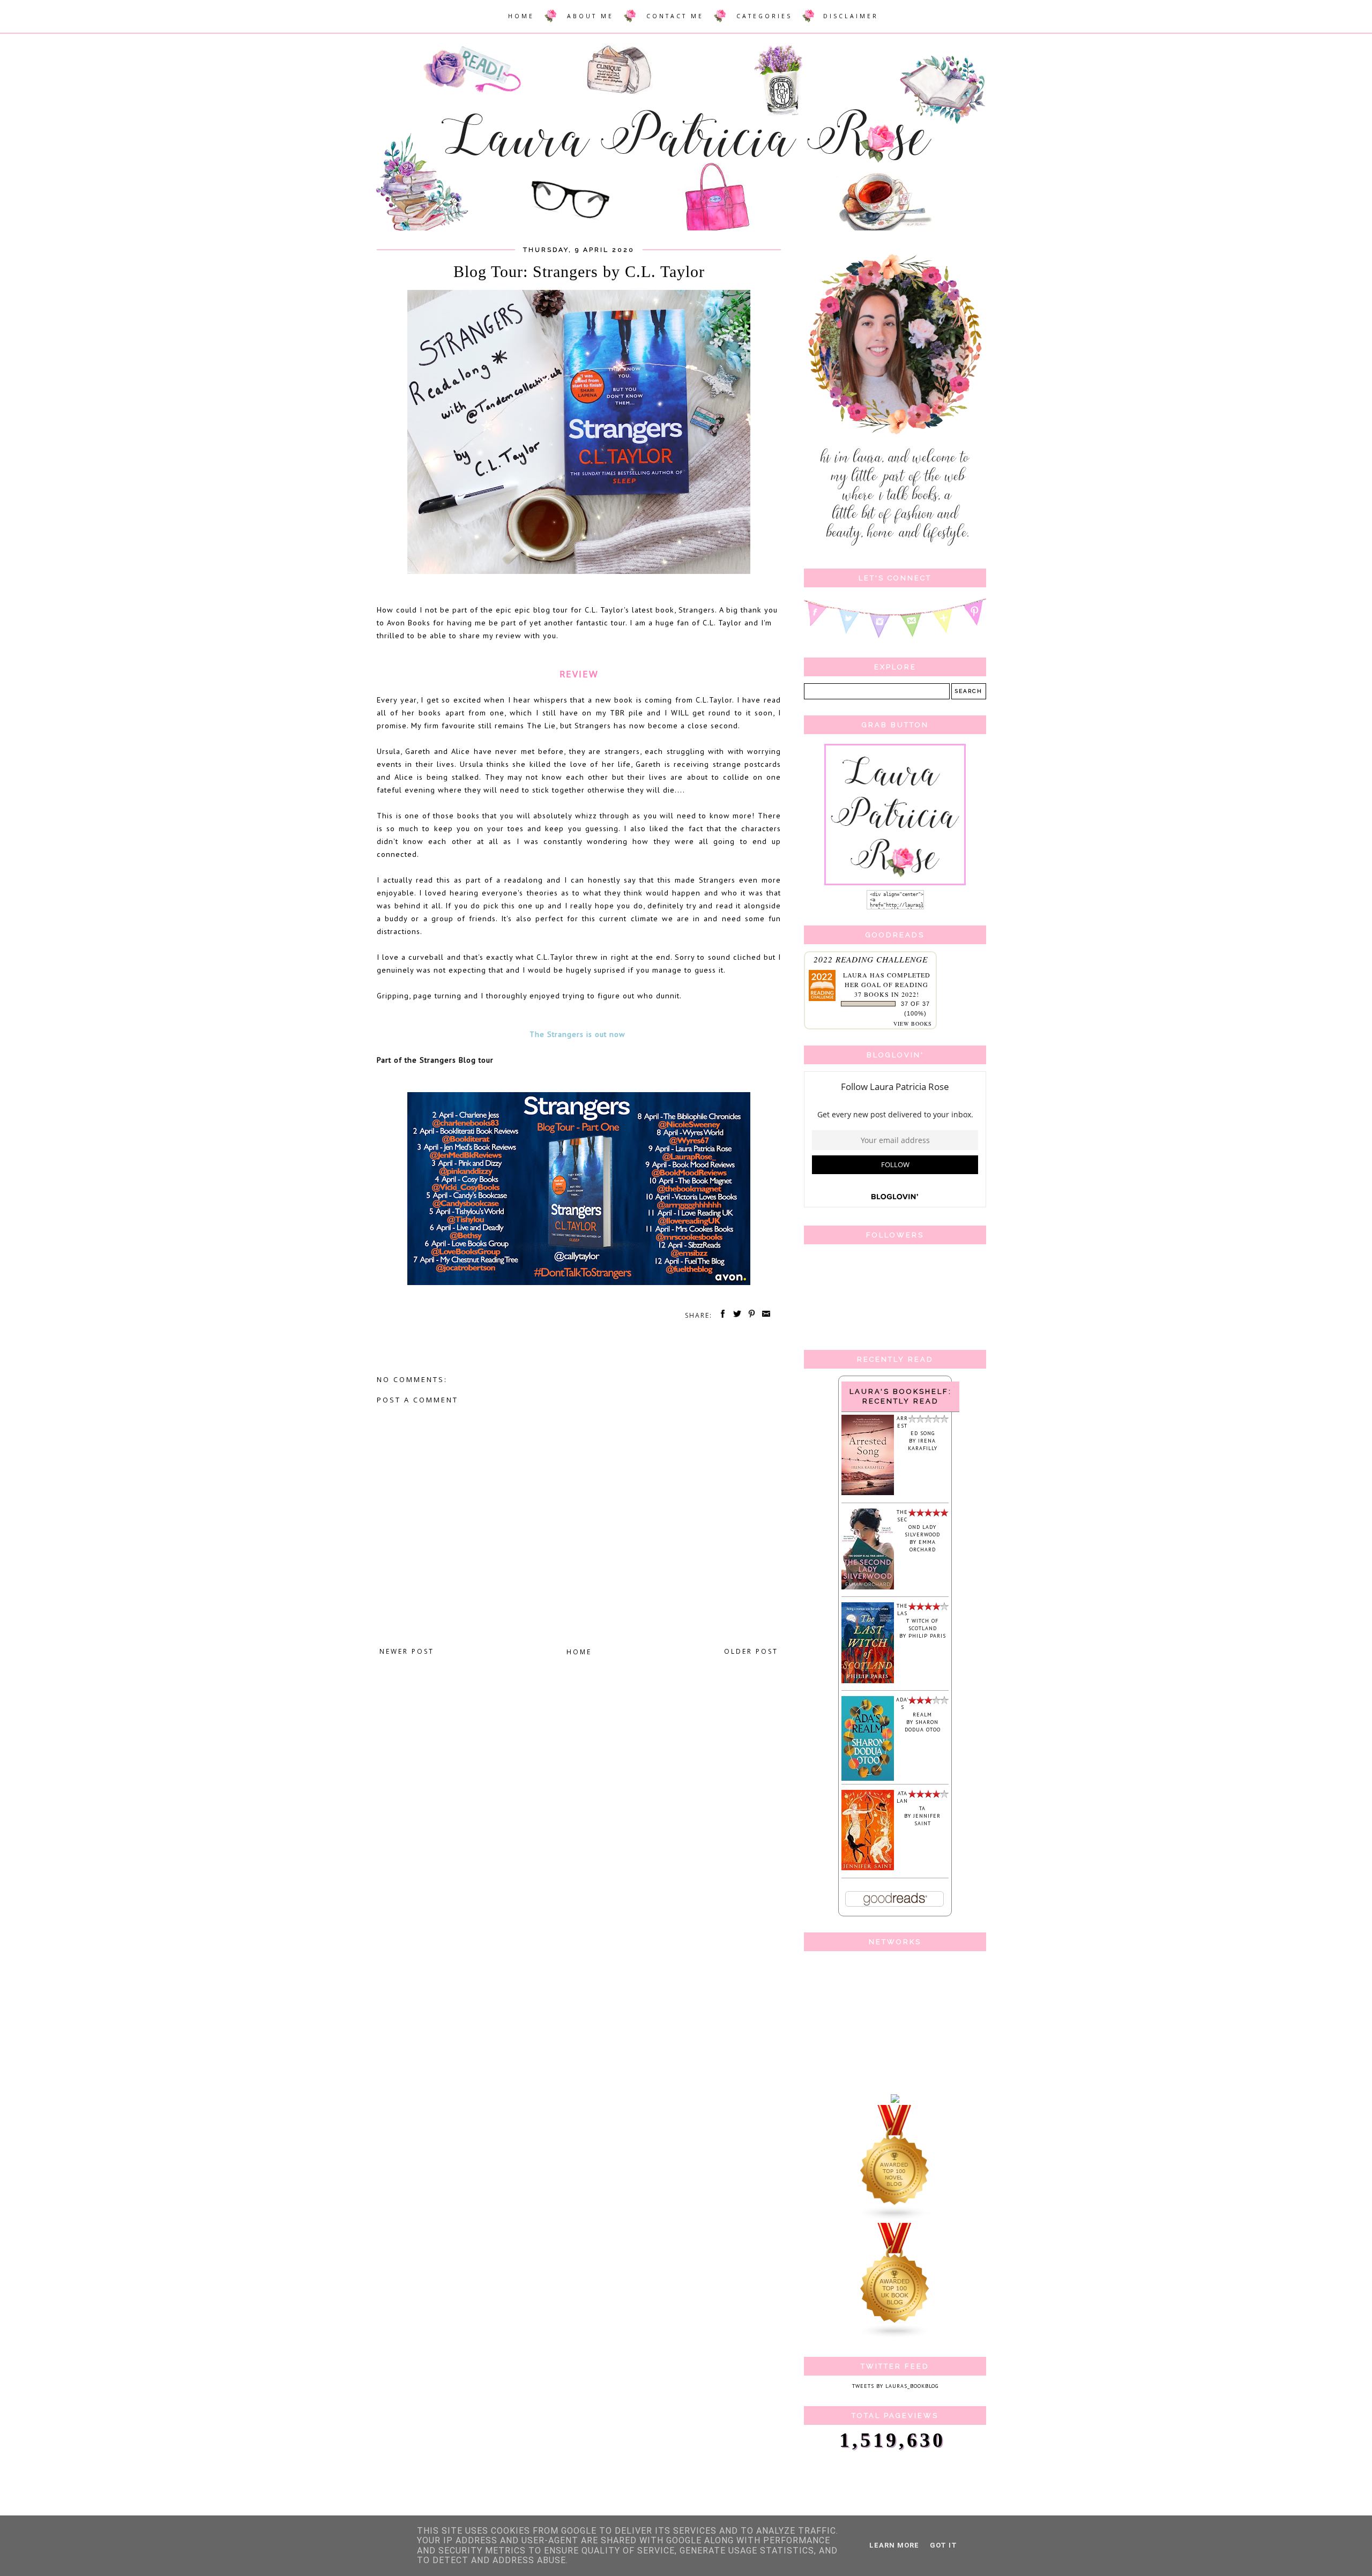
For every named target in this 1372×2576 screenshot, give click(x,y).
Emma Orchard (923, 1546)
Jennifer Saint (927, 1820)
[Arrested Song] (868, 1493)
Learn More (894, 2545)
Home (579, 1652)
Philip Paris (927, 1636)
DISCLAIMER (851, 16)
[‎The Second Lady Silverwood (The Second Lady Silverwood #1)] (868, 1588)
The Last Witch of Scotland (918, 1617)
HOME (521, 16)
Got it (944, 2545)
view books (913, 1024)
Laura (855, 975)
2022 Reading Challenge (871, 959)
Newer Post (407, 1651)
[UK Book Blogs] (895, 2337)
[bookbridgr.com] (895, 2101)
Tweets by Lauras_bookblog (895, 2386)
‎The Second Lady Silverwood (918, 1523)
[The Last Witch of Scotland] (868, 1681)
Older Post (751, 1651)
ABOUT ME (590, 16)
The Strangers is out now (579, 1034)
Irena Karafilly (923, 1444)
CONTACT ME (675, 16)
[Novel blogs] (895, 2219)
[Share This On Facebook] (721, 1315)
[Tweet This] (735, 1315)
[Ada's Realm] (868, 1779)
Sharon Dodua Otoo (923, 1726)
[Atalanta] (868, 1868)
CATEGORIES (764, 16)
